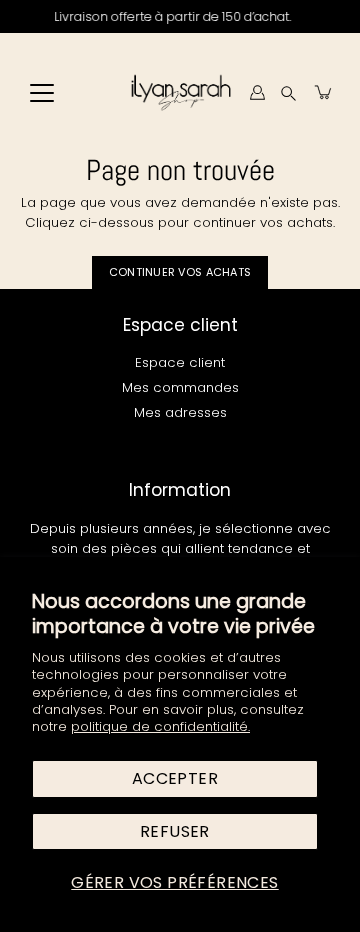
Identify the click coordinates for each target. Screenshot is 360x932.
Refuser (175, 831)
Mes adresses (180, 412)
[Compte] (257, 92)
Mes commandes (180, 387)
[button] (288, 92)
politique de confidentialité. (160, 726)
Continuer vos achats (180, 272)
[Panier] (324, 92)
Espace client (180, 362)
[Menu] (42, 93)
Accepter (175, 778)
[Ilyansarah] (180, 92)
